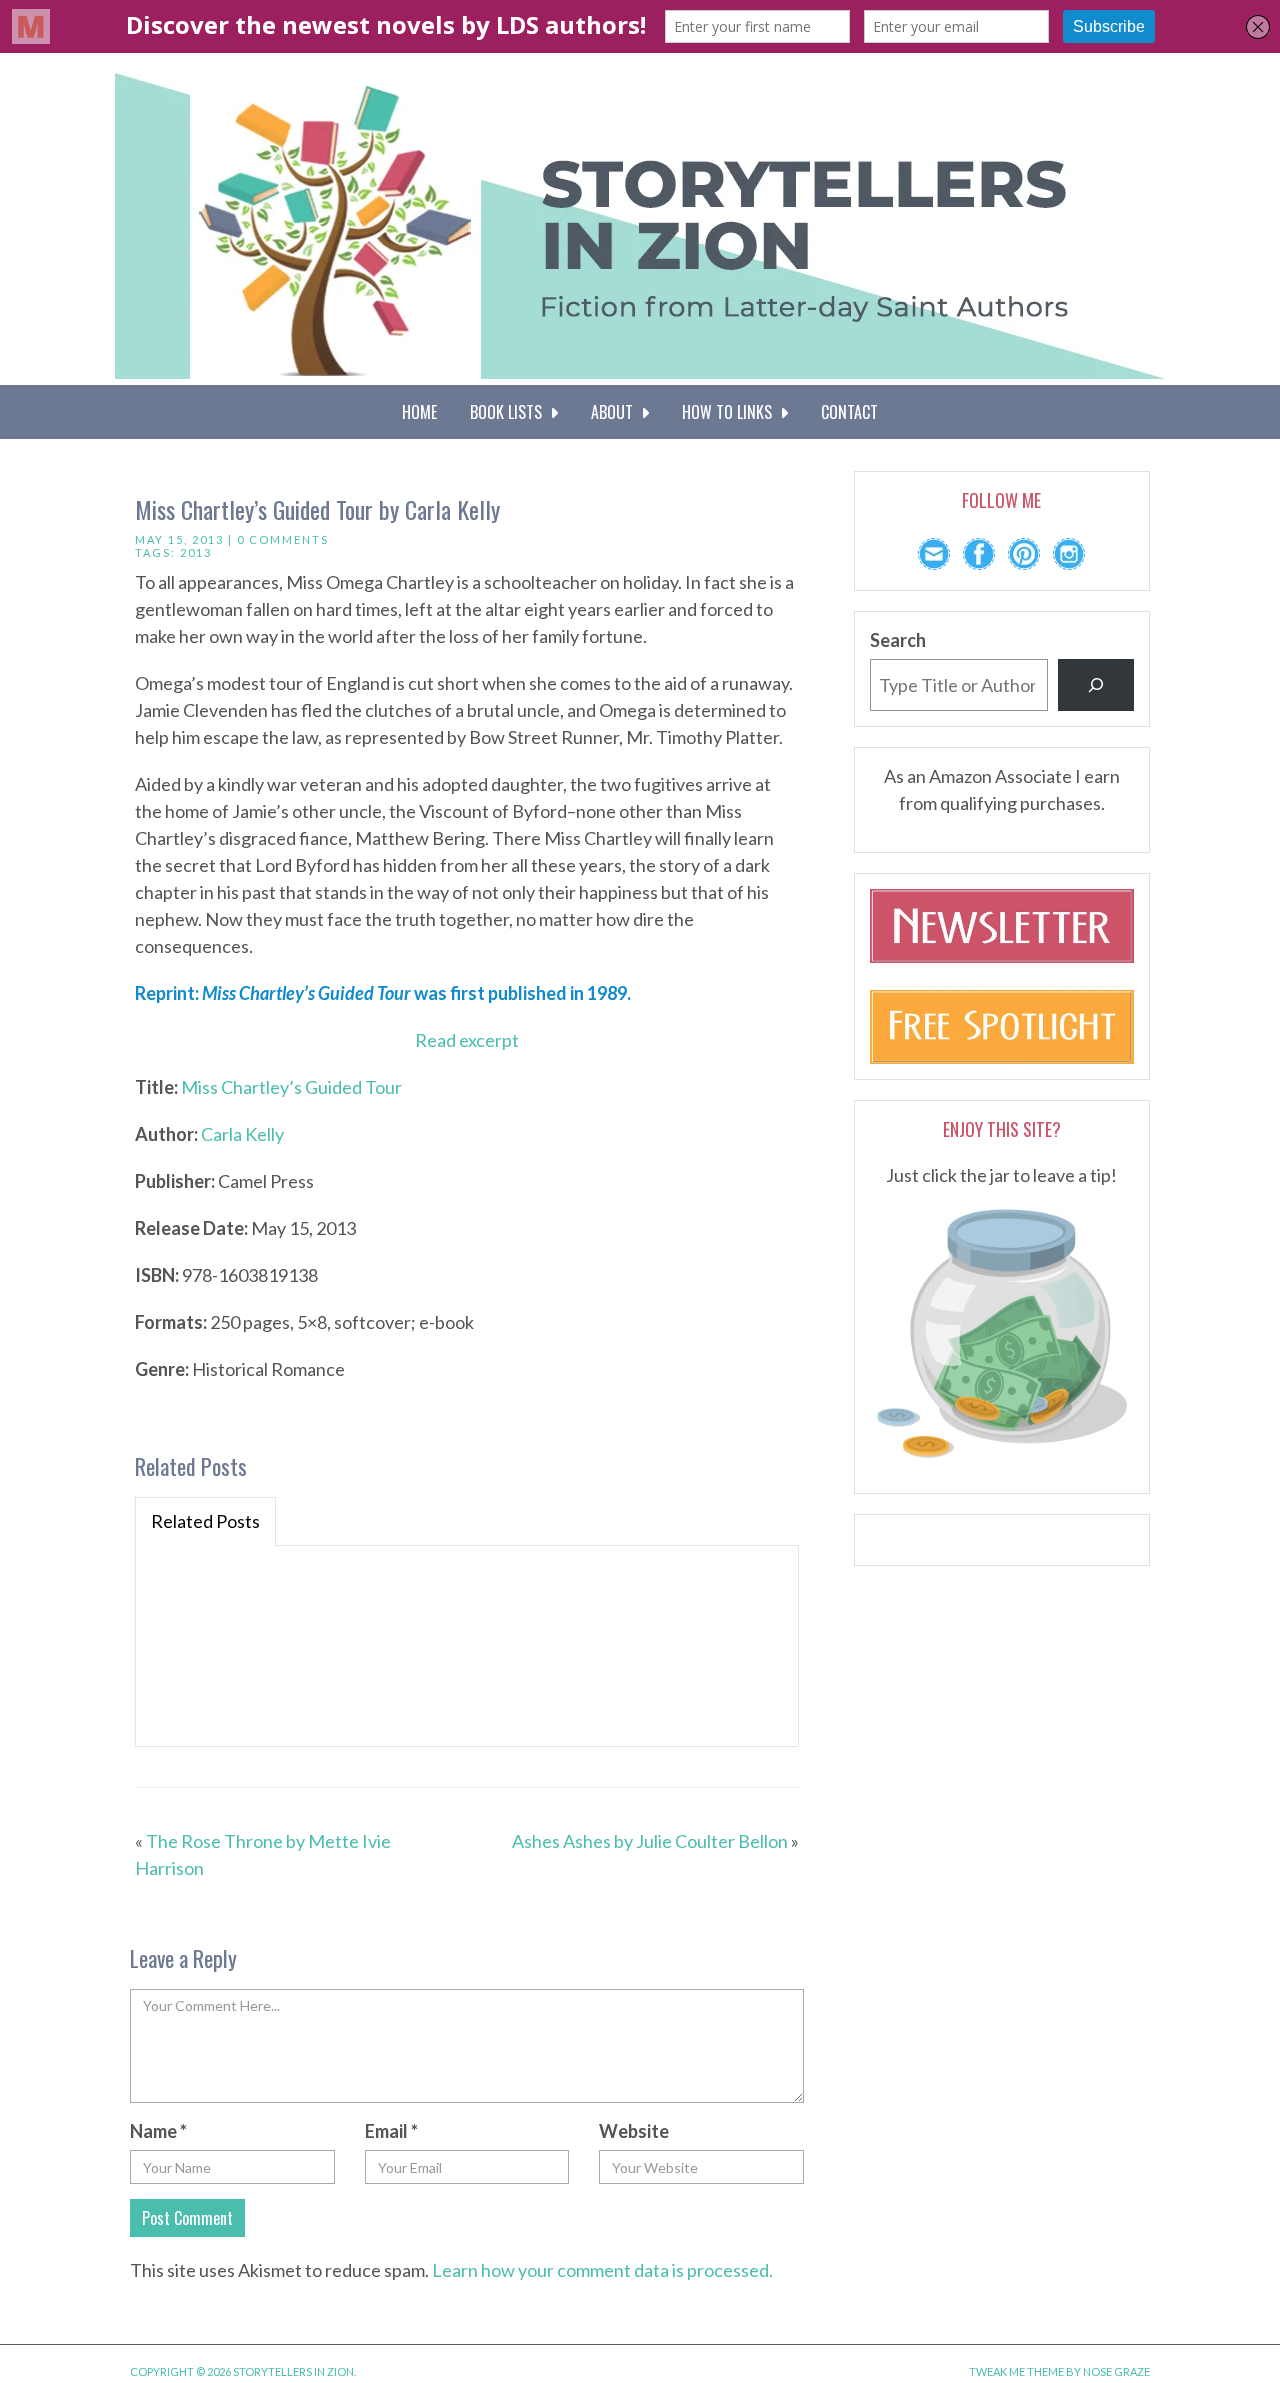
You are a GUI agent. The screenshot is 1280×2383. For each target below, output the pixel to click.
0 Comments (283, 539)
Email (391, 2131)
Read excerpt (467, 1040)
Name (158, 2131)
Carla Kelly (242, 1134)
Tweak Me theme (1016, 2371)
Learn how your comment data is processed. (602, 2270)
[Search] (1096, 685)
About (616, 412)
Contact (849, 412)
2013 (196, 552)
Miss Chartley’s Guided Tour (291, 1087)
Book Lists (510, 412)
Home (419, 412)
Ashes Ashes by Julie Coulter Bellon (650, 1841)
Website (634, 2131)
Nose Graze (1116, 2371)
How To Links (731, 412)
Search (898, 640)
